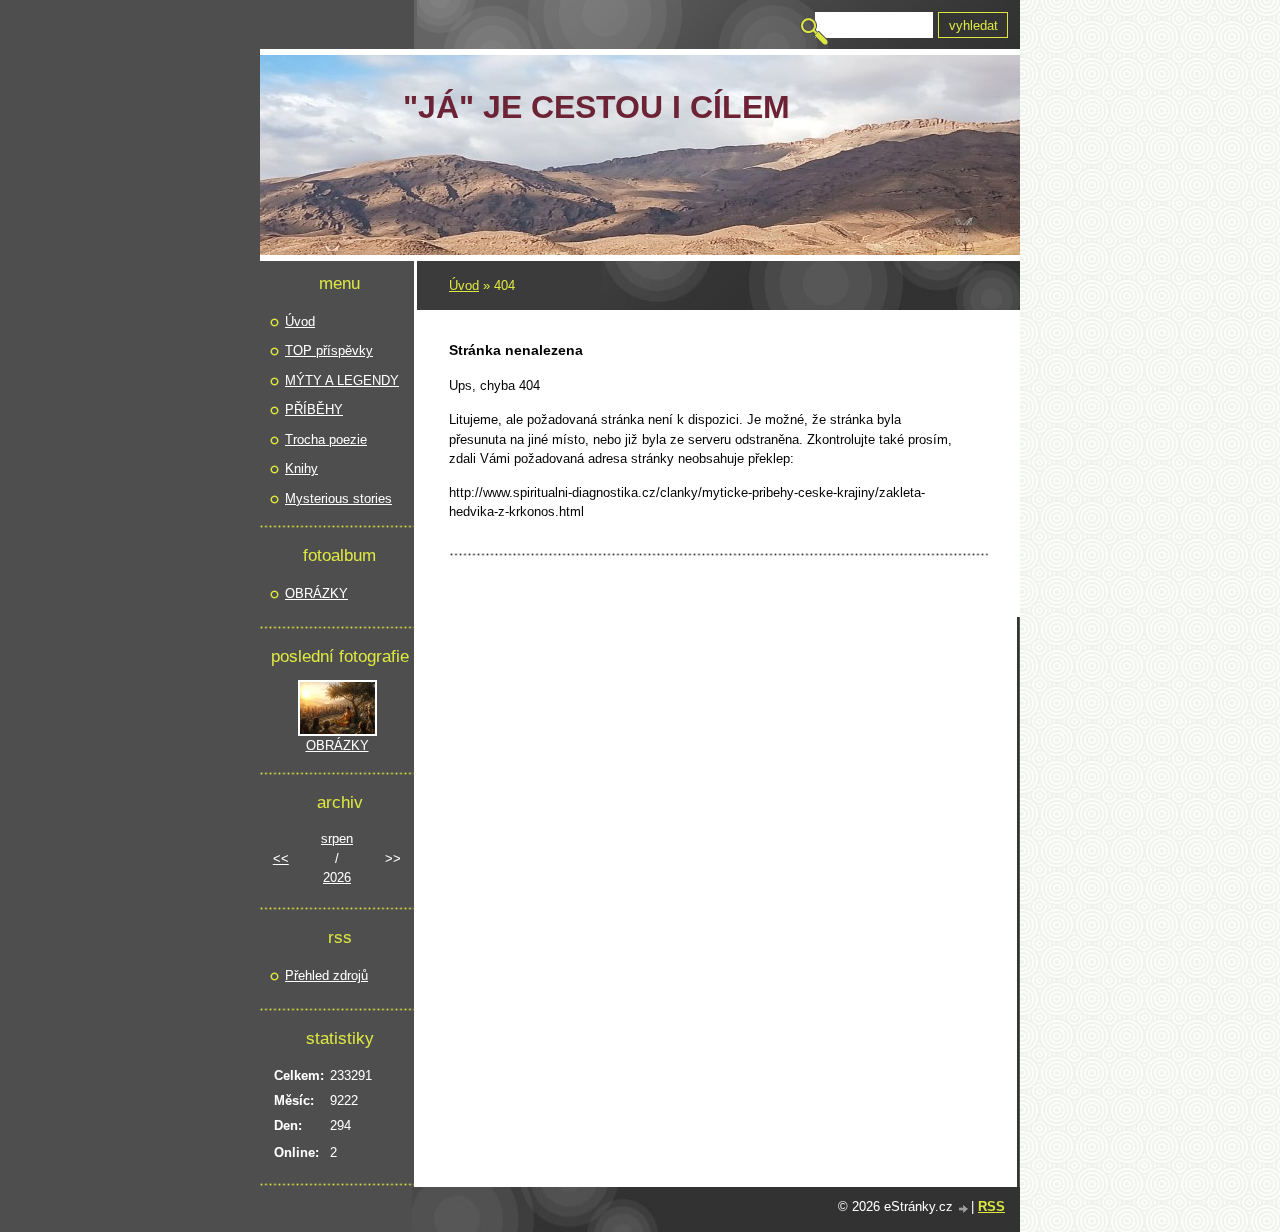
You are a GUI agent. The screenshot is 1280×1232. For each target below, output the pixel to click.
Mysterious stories (338, 498)
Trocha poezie (326, 439)
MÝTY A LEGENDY (342, 380)
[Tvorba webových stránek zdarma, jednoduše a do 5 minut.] (964, 1208)
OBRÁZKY (316, 593)
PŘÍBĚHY (314, 409)
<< (281, 858)
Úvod (464, 285)
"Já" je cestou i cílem (596, 107)
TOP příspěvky (329, 350)
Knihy (301, 468)
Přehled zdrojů (326, 975)
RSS (991, 1206)
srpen (337, 838)
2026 (337, 877)
